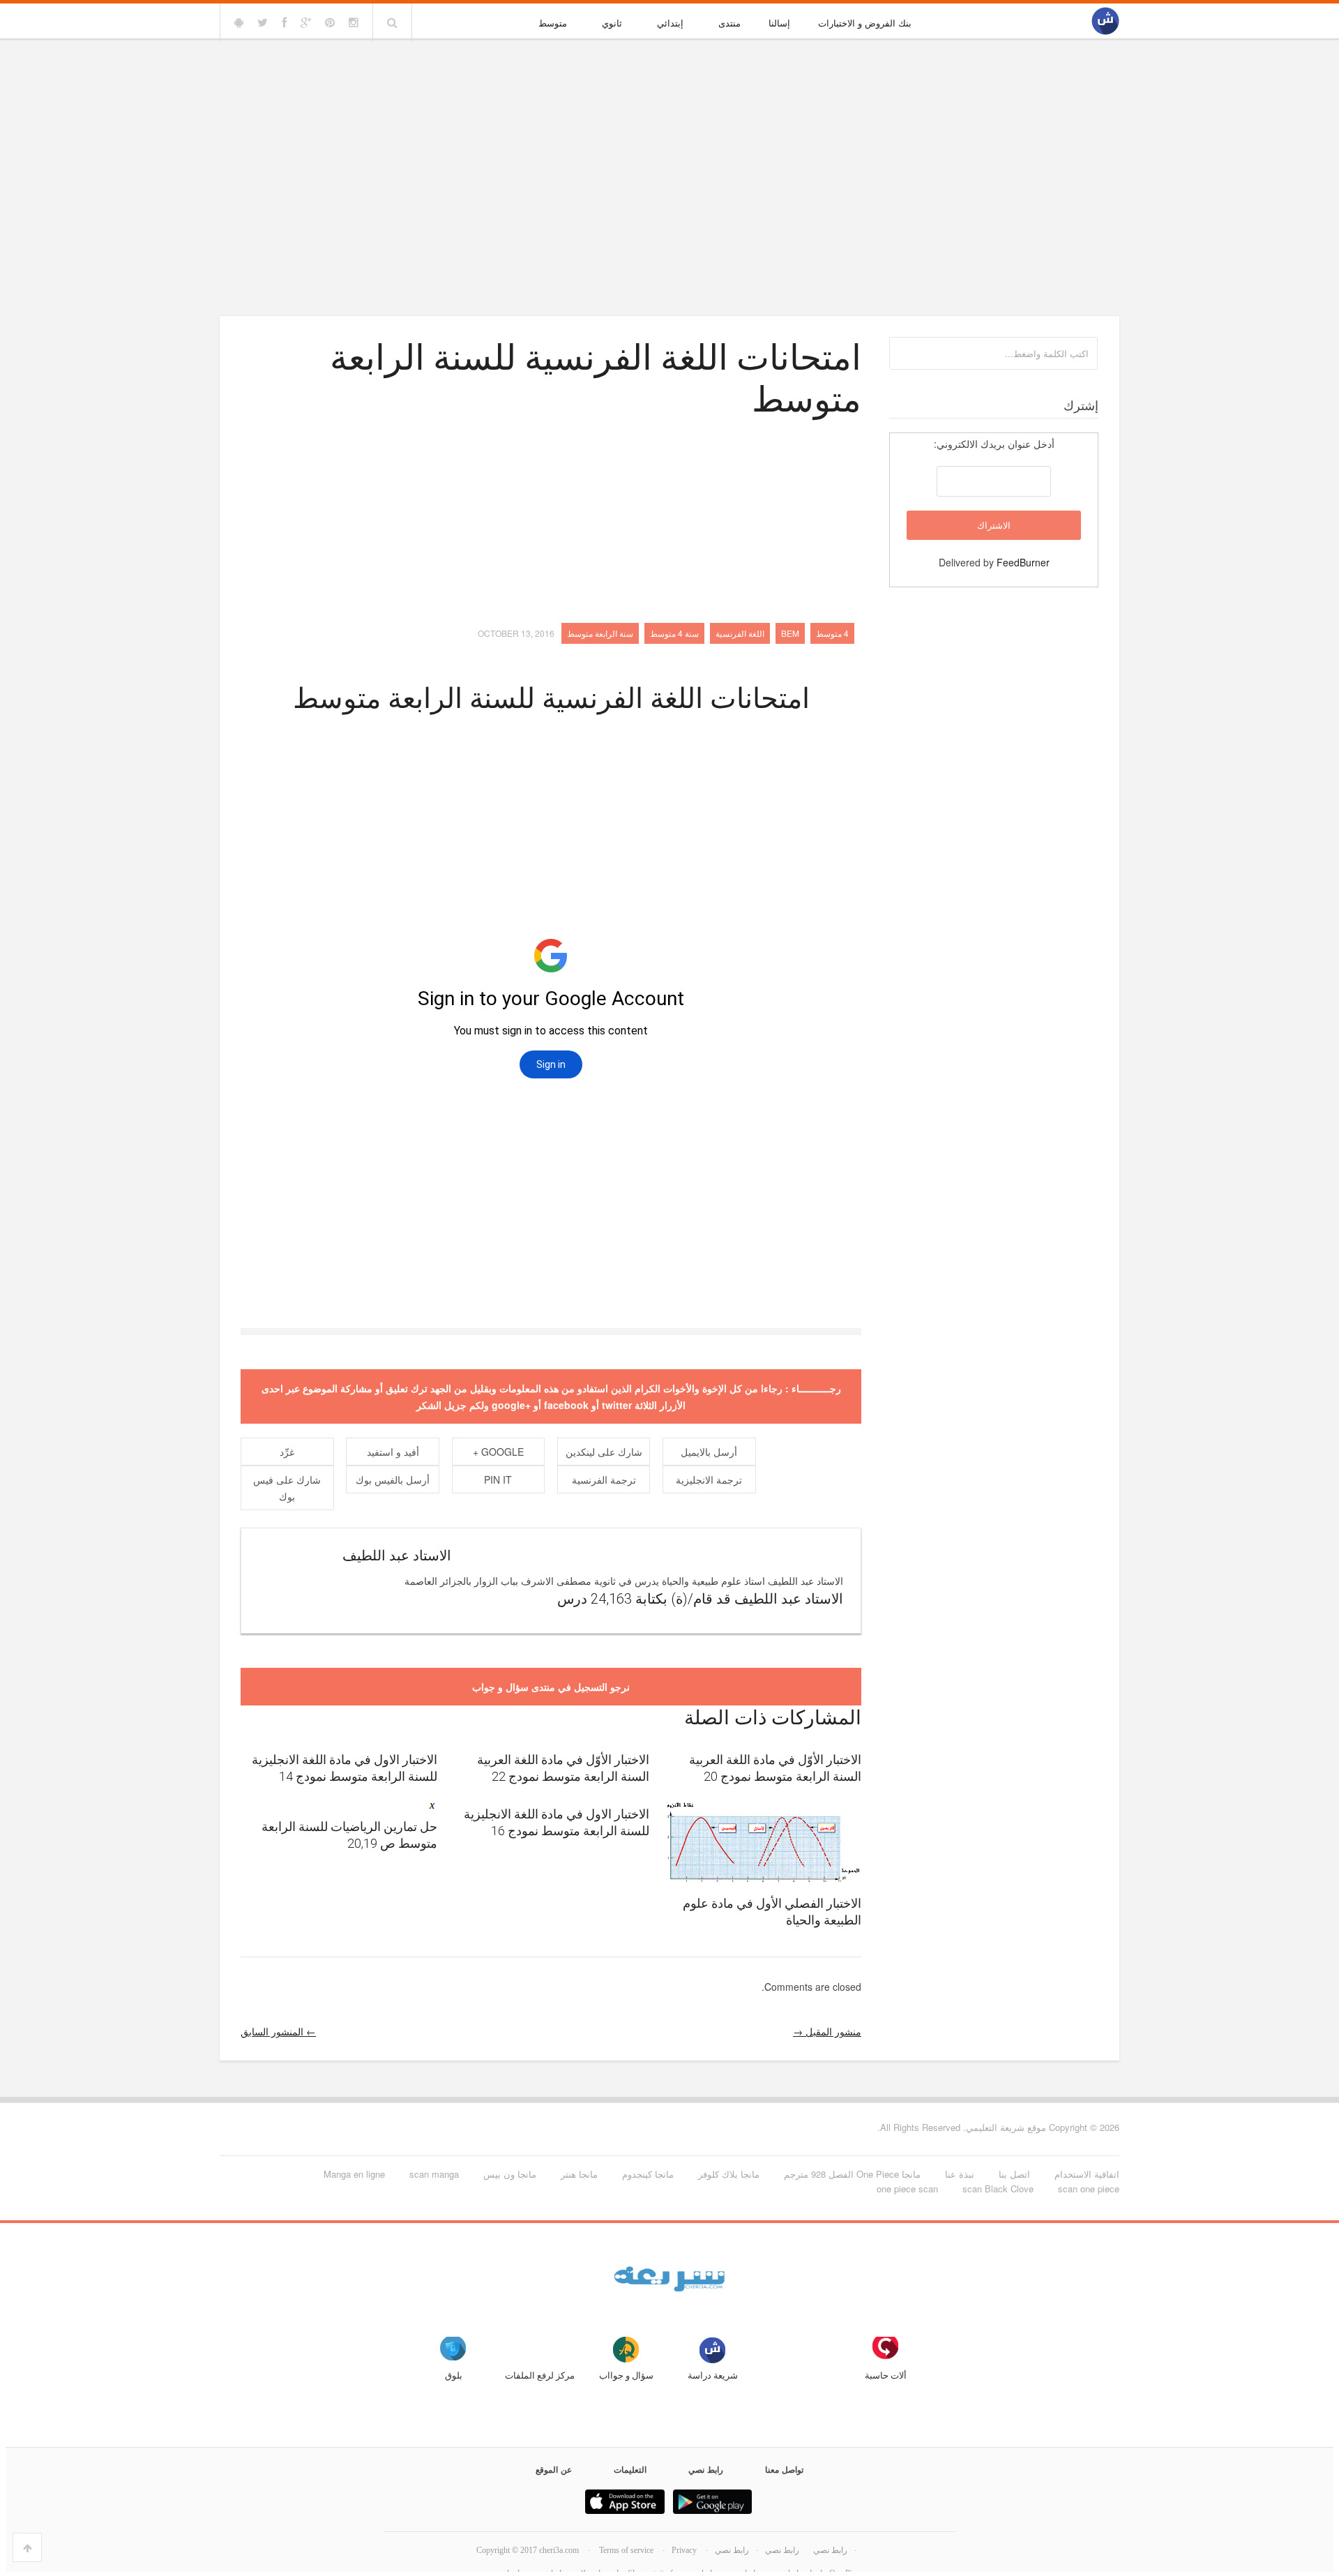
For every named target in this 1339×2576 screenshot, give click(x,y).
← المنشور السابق (278, 2031)
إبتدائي (670, 23)
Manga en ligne (354, 2174)
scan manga (434, 2174)
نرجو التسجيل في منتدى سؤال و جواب (551, 1687)
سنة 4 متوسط (674, 633)
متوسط (553, 23)
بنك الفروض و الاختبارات (865, 23)
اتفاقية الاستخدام (1087, 2174)
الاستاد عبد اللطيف (397, 1556)
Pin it (498, 1479)
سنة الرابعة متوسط (600, 633)
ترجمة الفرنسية (604, 1479)
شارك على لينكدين (604, 1452)
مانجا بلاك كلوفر (729, 2174)
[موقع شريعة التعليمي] (1105, 22)
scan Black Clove (998, 2189)
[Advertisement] (669, 148)
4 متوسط (832, 633)
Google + (498, 1452)
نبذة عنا (960, 2174)
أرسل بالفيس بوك (393, 1479)
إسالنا (779, 23)
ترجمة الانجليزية (709, 1479)
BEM (790, 633)
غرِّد (287, 1452)
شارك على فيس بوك (287, 1488)
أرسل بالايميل (709, 1452)
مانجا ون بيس (510, 2174)
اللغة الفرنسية (740, 633)
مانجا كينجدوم (648, 2174)
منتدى (729, 23)
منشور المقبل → (827, 2031)
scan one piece (1089, 2189)
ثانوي (612, 23)
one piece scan (907, 2189)
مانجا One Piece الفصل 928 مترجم (852, 2174)
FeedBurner (1023, 562)
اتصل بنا (1014, 2174)
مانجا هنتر (579, 2174)
